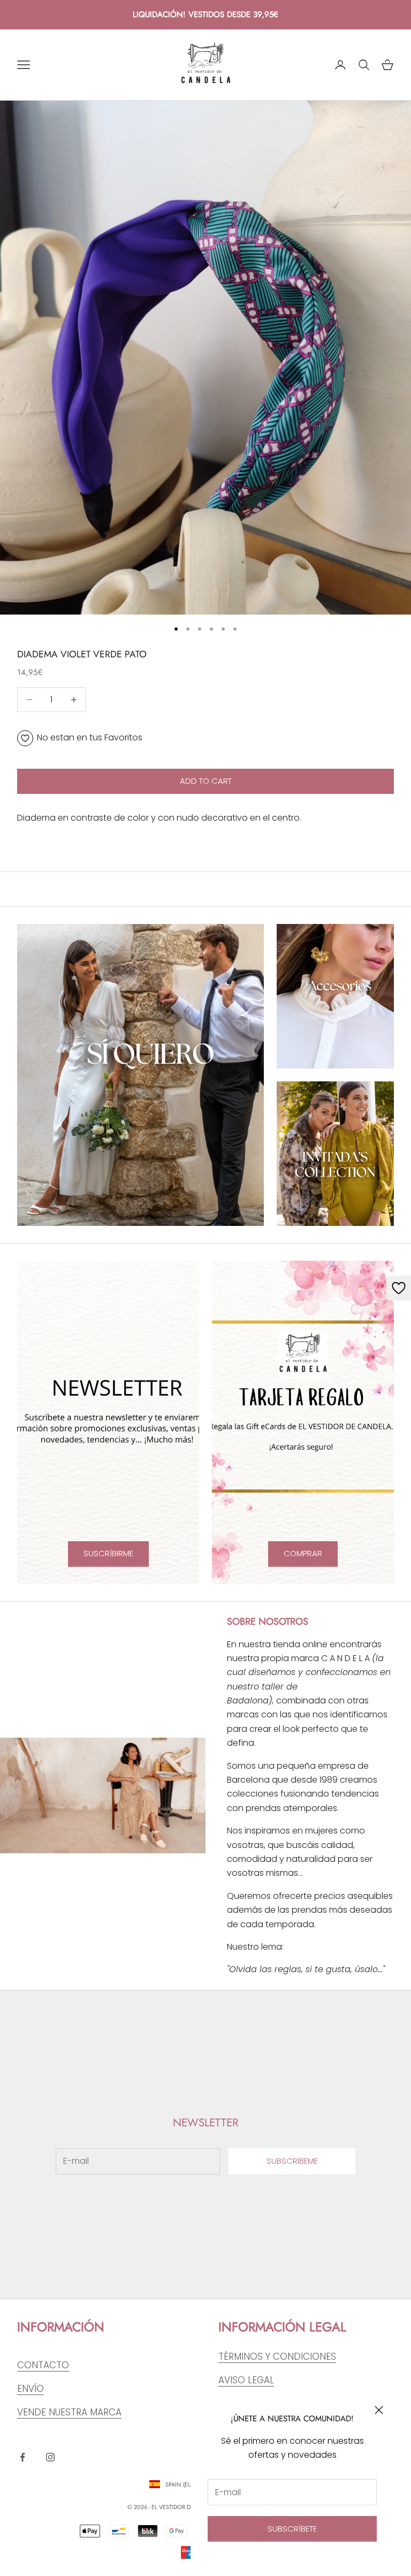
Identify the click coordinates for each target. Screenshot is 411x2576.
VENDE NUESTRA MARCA (69, 2412)
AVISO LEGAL (246, 2380)
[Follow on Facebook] (22, 2457)
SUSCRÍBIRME (108, 1553)
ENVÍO (31, 2389)
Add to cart (206, 781)
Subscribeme (292, 2161)
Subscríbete (292, 2529)
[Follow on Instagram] (50, 2457)
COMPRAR (303, 1553)
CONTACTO (43, 2365)
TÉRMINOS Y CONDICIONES (277, 2357)
